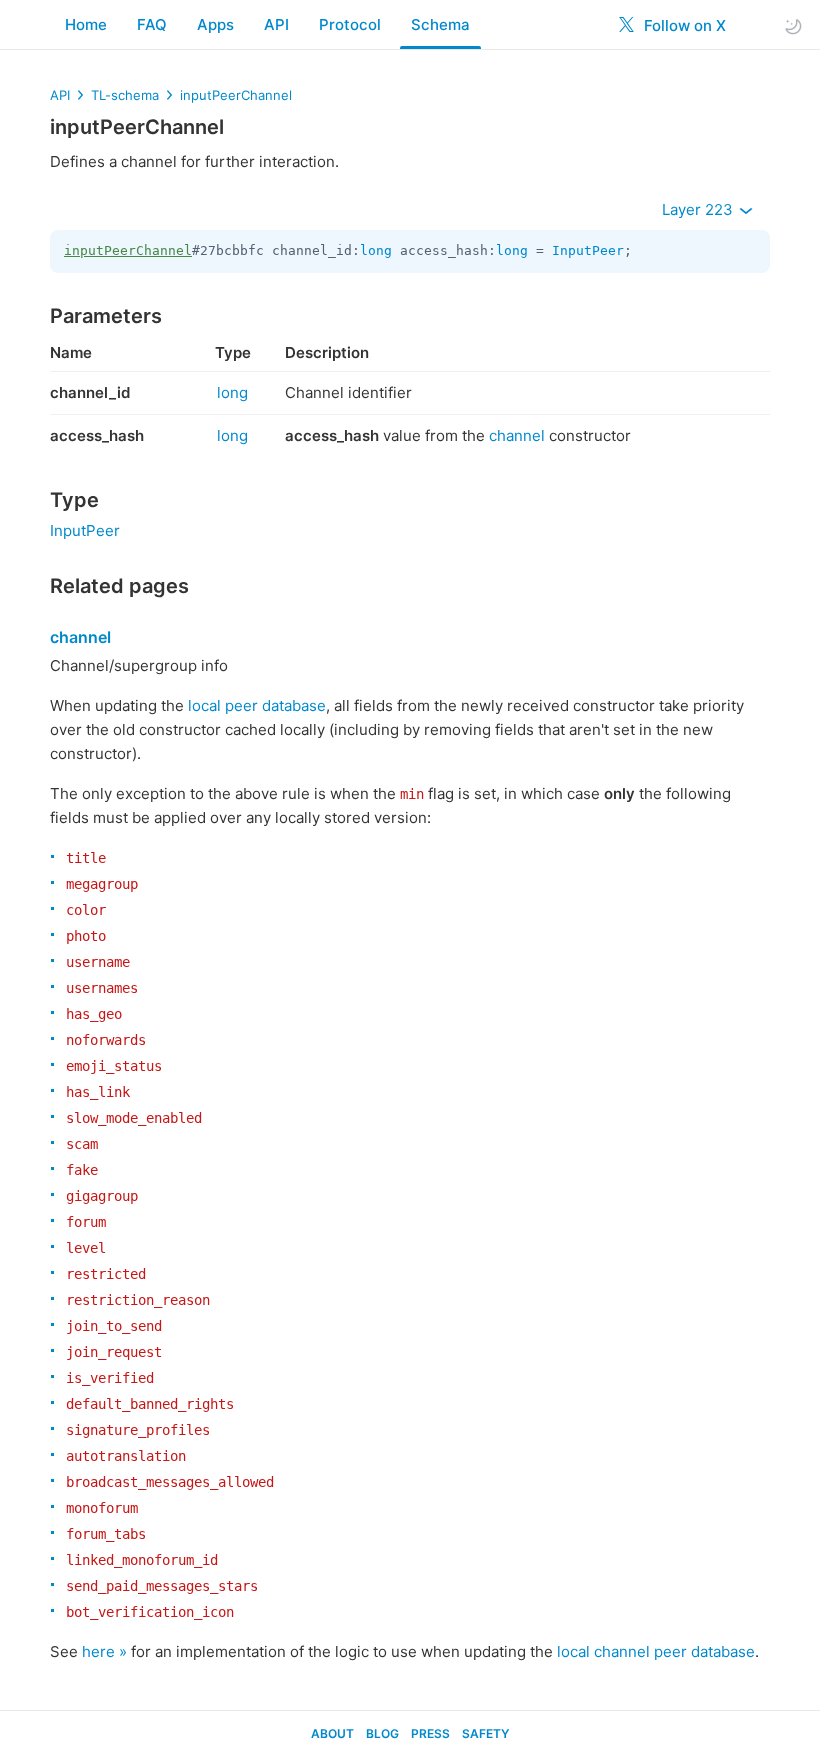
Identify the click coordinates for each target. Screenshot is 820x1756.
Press (430, 1733)
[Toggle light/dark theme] (793, 25)
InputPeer (588, 250)
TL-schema (125, 95)
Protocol (350, 24)
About (332, 1733)
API (276, 24)
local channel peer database (656, 1651)
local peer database (257, 705)
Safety (485, 1733)
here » (104, 1651)
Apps (215, 24)
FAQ (152, 24)
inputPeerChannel (236, 95)
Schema (440, 24)
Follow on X (683, 25)
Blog (382, 1733)
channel (517, 435)
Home (86, 24)
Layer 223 (699, 209)
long (376, 250)
